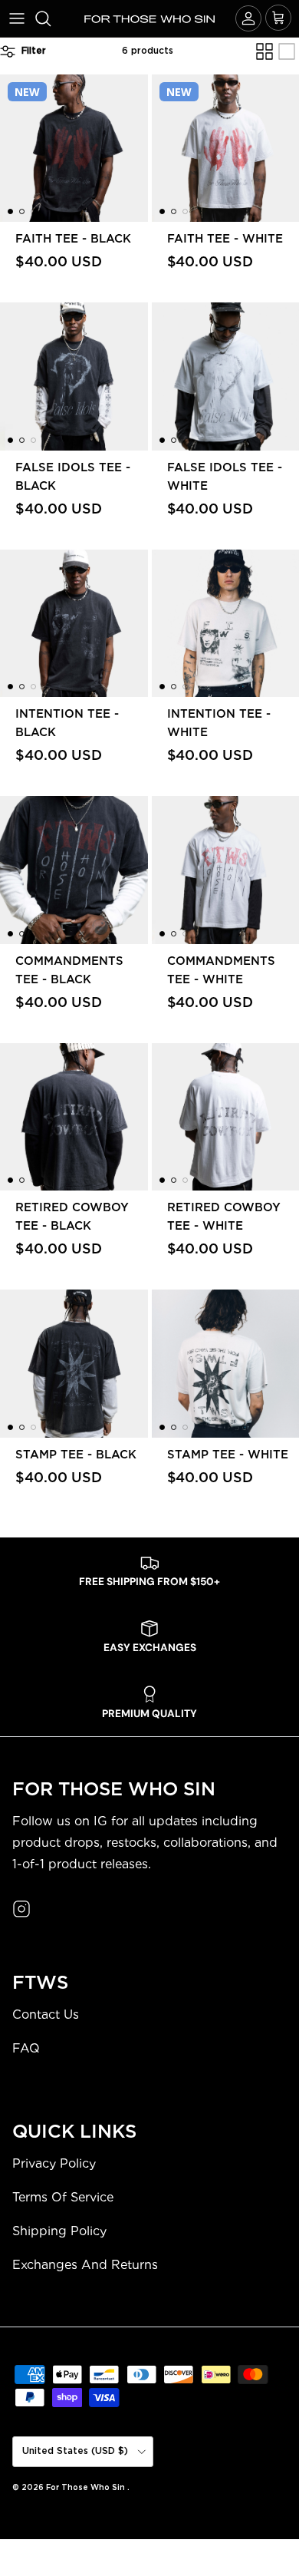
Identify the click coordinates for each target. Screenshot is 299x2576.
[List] (287, 51)
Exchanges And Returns (85, 2265)
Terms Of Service (63, 2197)
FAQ (26, 2048)
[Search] (51, 18)
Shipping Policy (59, 2231)
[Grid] (264, 51)
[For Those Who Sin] (149, 18)
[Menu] (17, 18)
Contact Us (46, 2015)
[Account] (248, 18)
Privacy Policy (54, 2163)
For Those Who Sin (87, 2488)
